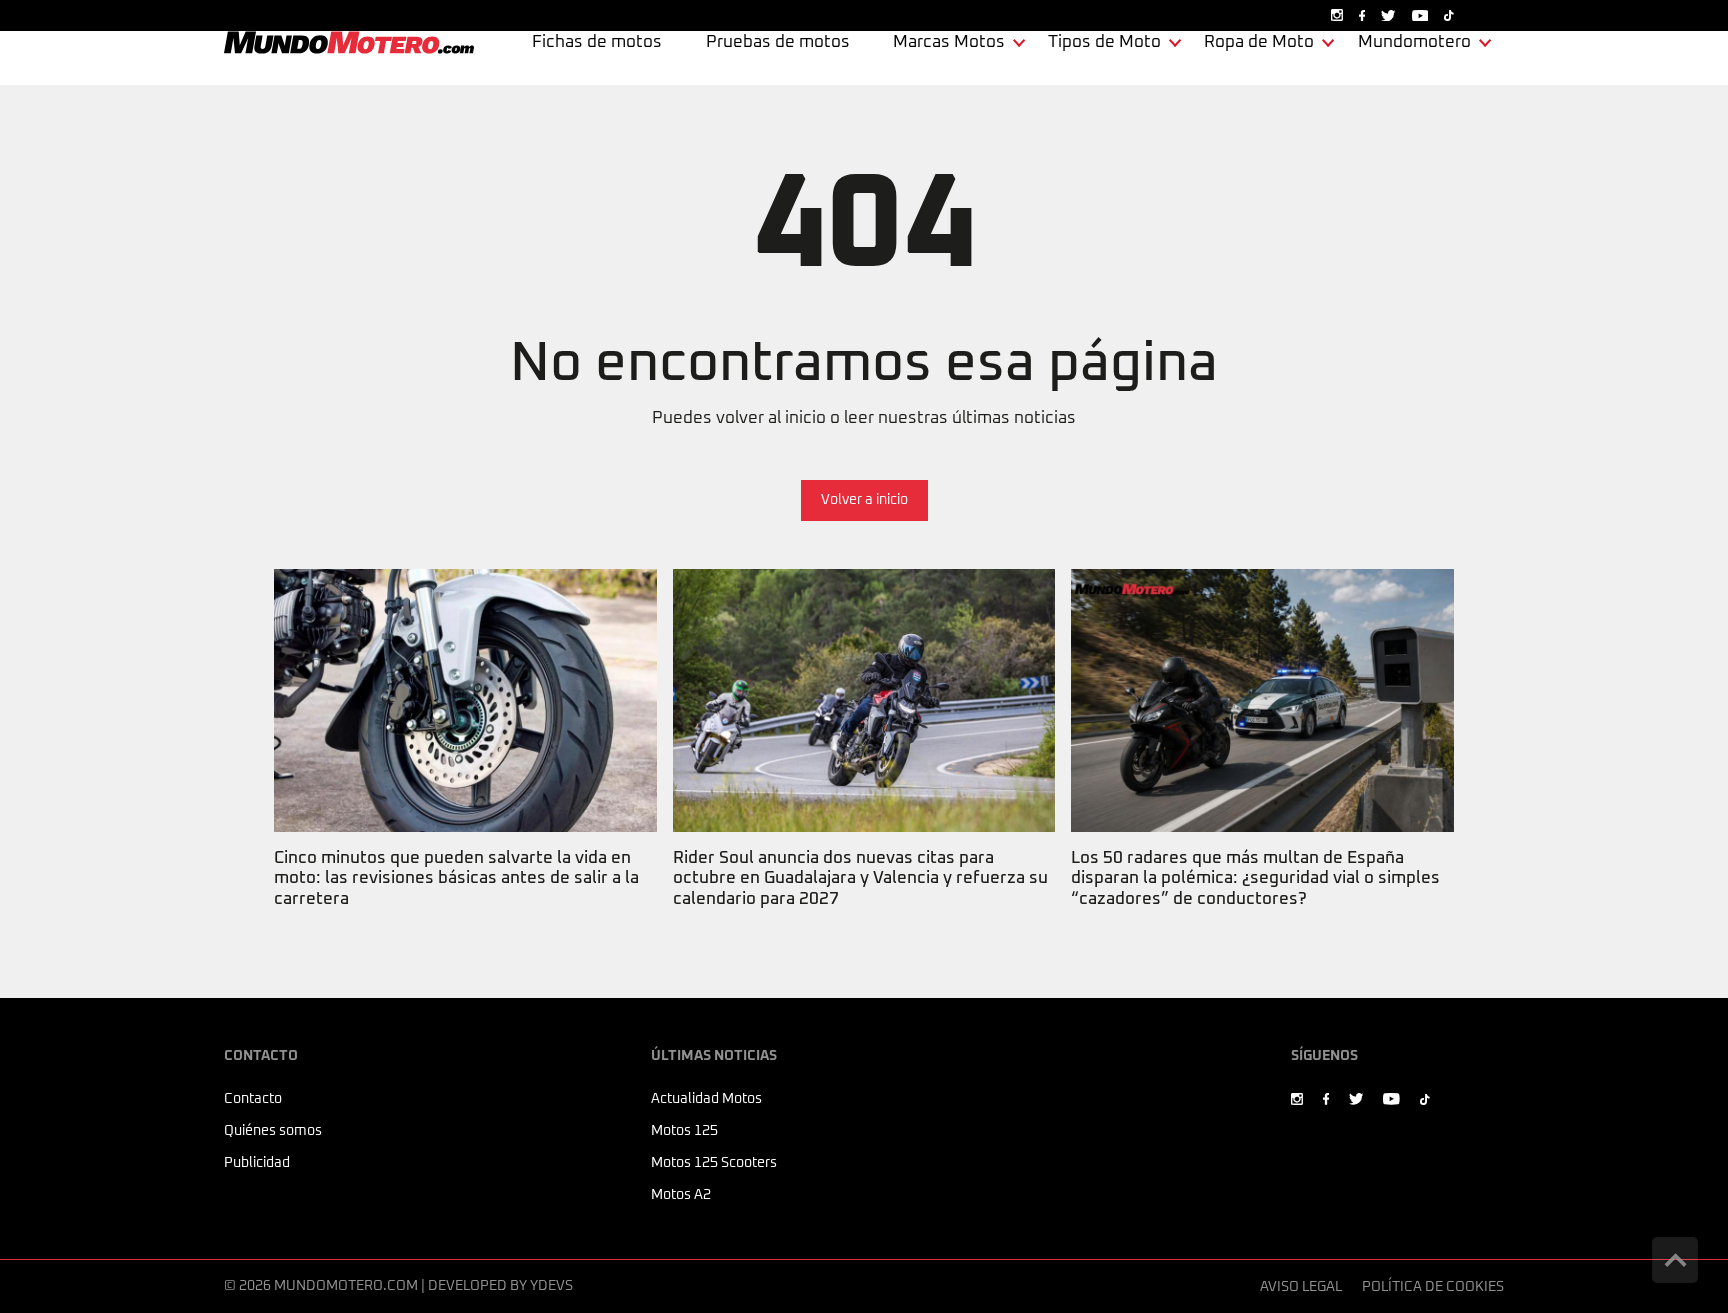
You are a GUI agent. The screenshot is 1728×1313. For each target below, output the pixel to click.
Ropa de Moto (1259, 42)
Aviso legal (1301, 1287)
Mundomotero (1414, 42)
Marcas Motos (949, 42)
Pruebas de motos (778, 42)
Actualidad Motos (706, 1099)
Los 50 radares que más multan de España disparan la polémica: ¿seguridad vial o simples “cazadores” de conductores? (1252, 607)
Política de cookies (1433, 1287)
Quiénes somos (273, 1131)
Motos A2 (681, 1195)
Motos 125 (684, 1131)
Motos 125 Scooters (714, 1163)
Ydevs (551, 1286)
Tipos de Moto (1104, 42)
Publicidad (257, 1163)
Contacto (253, 1099)
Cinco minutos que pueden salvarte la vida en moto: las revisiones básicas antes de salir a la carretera (453, 607)
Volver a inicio (864, 500)
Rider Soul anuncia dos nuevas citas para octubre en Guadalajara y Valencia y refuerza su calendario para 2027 (857, 607)
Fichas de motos (597, 42)
